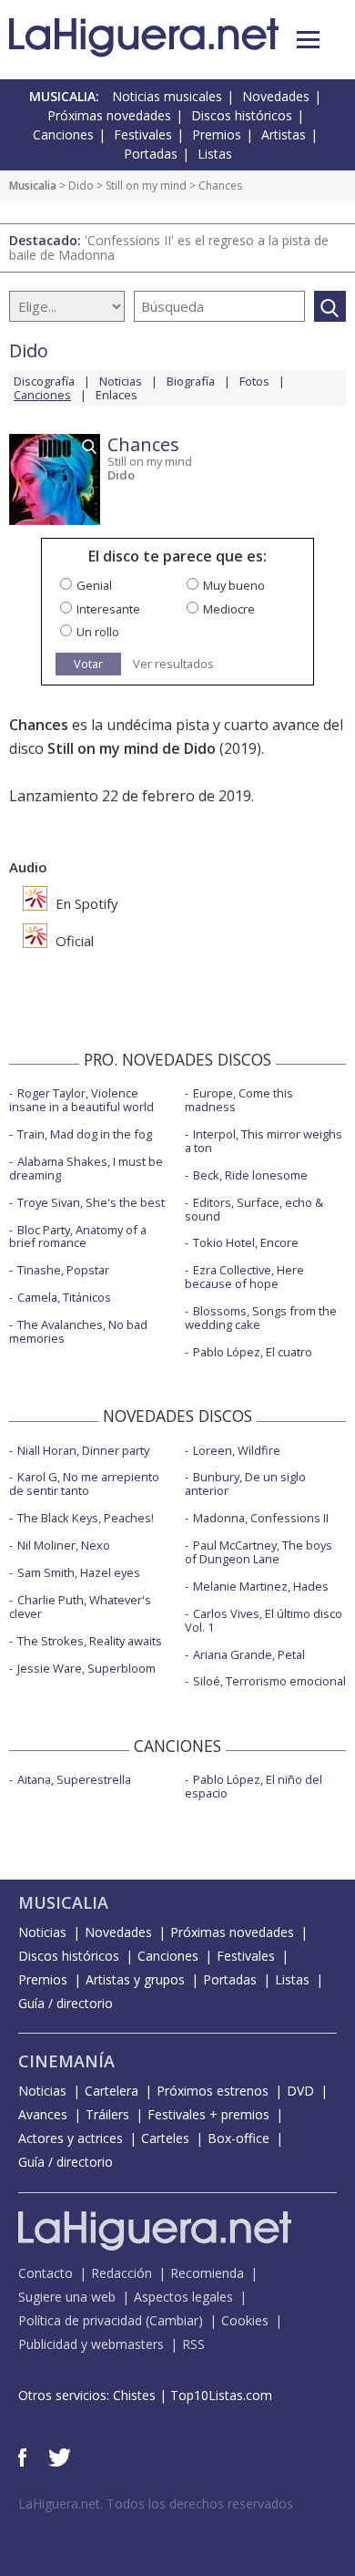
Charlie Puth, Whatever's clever (80, 1607)
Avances (43, 2114)
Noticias (121, 381)
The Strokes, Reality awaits (90, 1641)
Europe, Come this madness (239, 1100)
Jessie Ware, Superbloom (86, 1668)
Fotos (254, 381)
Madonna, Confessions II (261, 1518)
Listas (215, 154)
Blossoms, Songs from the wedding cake (261, 1318)
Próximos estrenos (213, 2091)
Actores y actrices (71, 2138)
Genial (94, 585)
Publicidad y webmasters (91, 2344)
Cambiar (174, 2320)
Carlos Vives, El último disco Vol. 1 (264, 1620)
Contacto (46, 2273)
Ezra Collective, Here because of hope (244, 1277)
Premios (217, 134)
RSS (193, 2344)
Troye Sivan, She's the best (91, 1202)
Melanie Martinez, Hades (261, 1586)
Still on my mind (146, 185)
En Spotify (85, 903)
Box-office (238, 2138)
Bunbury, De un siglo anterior (245, 1484)
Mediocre (229, 609)
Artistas (284, 134)
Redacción (122, 2273)
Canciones (63, 134)
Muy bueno (234, 585)
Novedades (276, 96)
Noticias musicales (167, 96)
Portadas (151, 154)
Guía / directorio (66, 2003)
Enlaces (117, 395)
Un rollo (98, 632)
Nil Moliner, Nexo (64, 1545)
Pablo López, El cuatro (253, 1352)
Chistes (134, 2395)
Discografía (44, 381)
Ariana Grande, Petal (249, 1654)
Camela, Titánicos (64, 1297)
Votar (88, 664)
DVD (300, 2091)
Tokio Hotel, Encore (246, 1242)
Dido (81, 185)
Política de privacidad (80, 2320)
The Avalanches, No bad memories (78, 1331)
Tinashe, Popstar (63, 1270)
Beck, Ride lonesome (250, 1175)
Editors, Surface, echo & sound (254, 1209)
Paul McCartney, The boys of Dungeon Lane (259, 1552)
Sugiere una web (67, 2297)
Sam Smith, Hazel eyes (79, 1572)
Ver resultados (173, 664)
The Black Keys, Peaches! (86, 1518)
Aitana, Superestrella (74, 1779)
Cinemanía (66, 2061)
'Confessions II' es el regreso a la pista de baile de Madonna (169, 247)
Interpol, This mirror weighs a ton (264, 1141)
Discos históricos (242, 115)
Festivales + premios (208, 2114)
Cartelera (112, 2091)
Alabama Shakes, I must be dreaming (86, 1168)
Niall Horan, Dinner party (83, 1450)
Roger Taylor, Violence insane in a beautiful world (81, 1100)
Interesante (108, 609)
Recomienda (207, 2273)
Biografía (191, 381)
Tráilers (107, 2114)
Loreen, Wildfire (237, 1450)
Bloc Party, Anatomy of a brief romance (78, 1236)
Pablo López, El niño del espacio (254, 1786)
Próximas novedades (109, 115)
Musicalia (33, 185)
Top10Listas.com (221, 2395)
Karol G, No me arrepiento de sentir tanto (84, 1484)
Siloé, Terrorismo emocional (269, 1681)
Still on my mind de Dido (132, 748)
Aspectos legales (183, 2297)
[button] (308, 40)
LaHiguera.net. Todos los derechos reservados (156, 2504)
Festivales (143, 134)
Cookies (245, 2320)
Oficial (73, 941)
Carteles (165, 2138)
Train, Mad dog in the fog (85, 1134)
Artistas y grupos (135, 1979)
